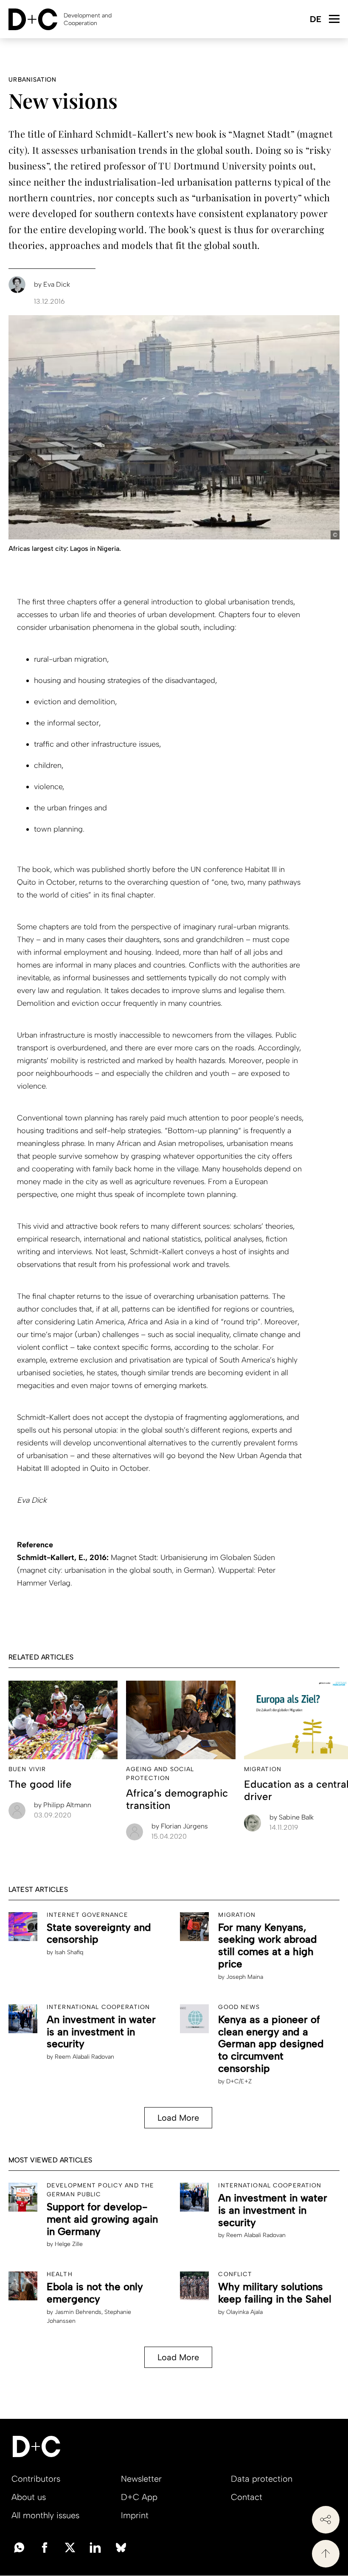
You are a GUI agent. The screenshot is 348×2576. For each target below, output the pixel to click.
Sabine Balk (292, 1817)
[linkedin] (95, 2547)
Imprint (135, 2515)
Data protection (262, 2479)
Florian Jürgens (180, 1826)
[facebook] (45, 2547)
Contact (247, 2497)
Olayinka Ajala (244, 2312)
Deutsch (315, 20)
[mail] (19, 2547)
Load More (178, 2118)
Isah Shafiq (69, 1952)
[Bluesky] (121, 2547)
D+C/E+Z (239, 2081)
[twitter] (70, 2547)
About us (29, 2497)
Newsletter (141, 2479)
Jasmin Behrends (78, 2312)
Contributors (36, 2479)
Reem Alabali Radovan (84, 2057)
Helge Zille (69, 2244)
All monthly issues (45, 2515)
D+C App (139, 2497)
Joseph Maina (245, 1977)
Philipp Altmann (63, 1805)
